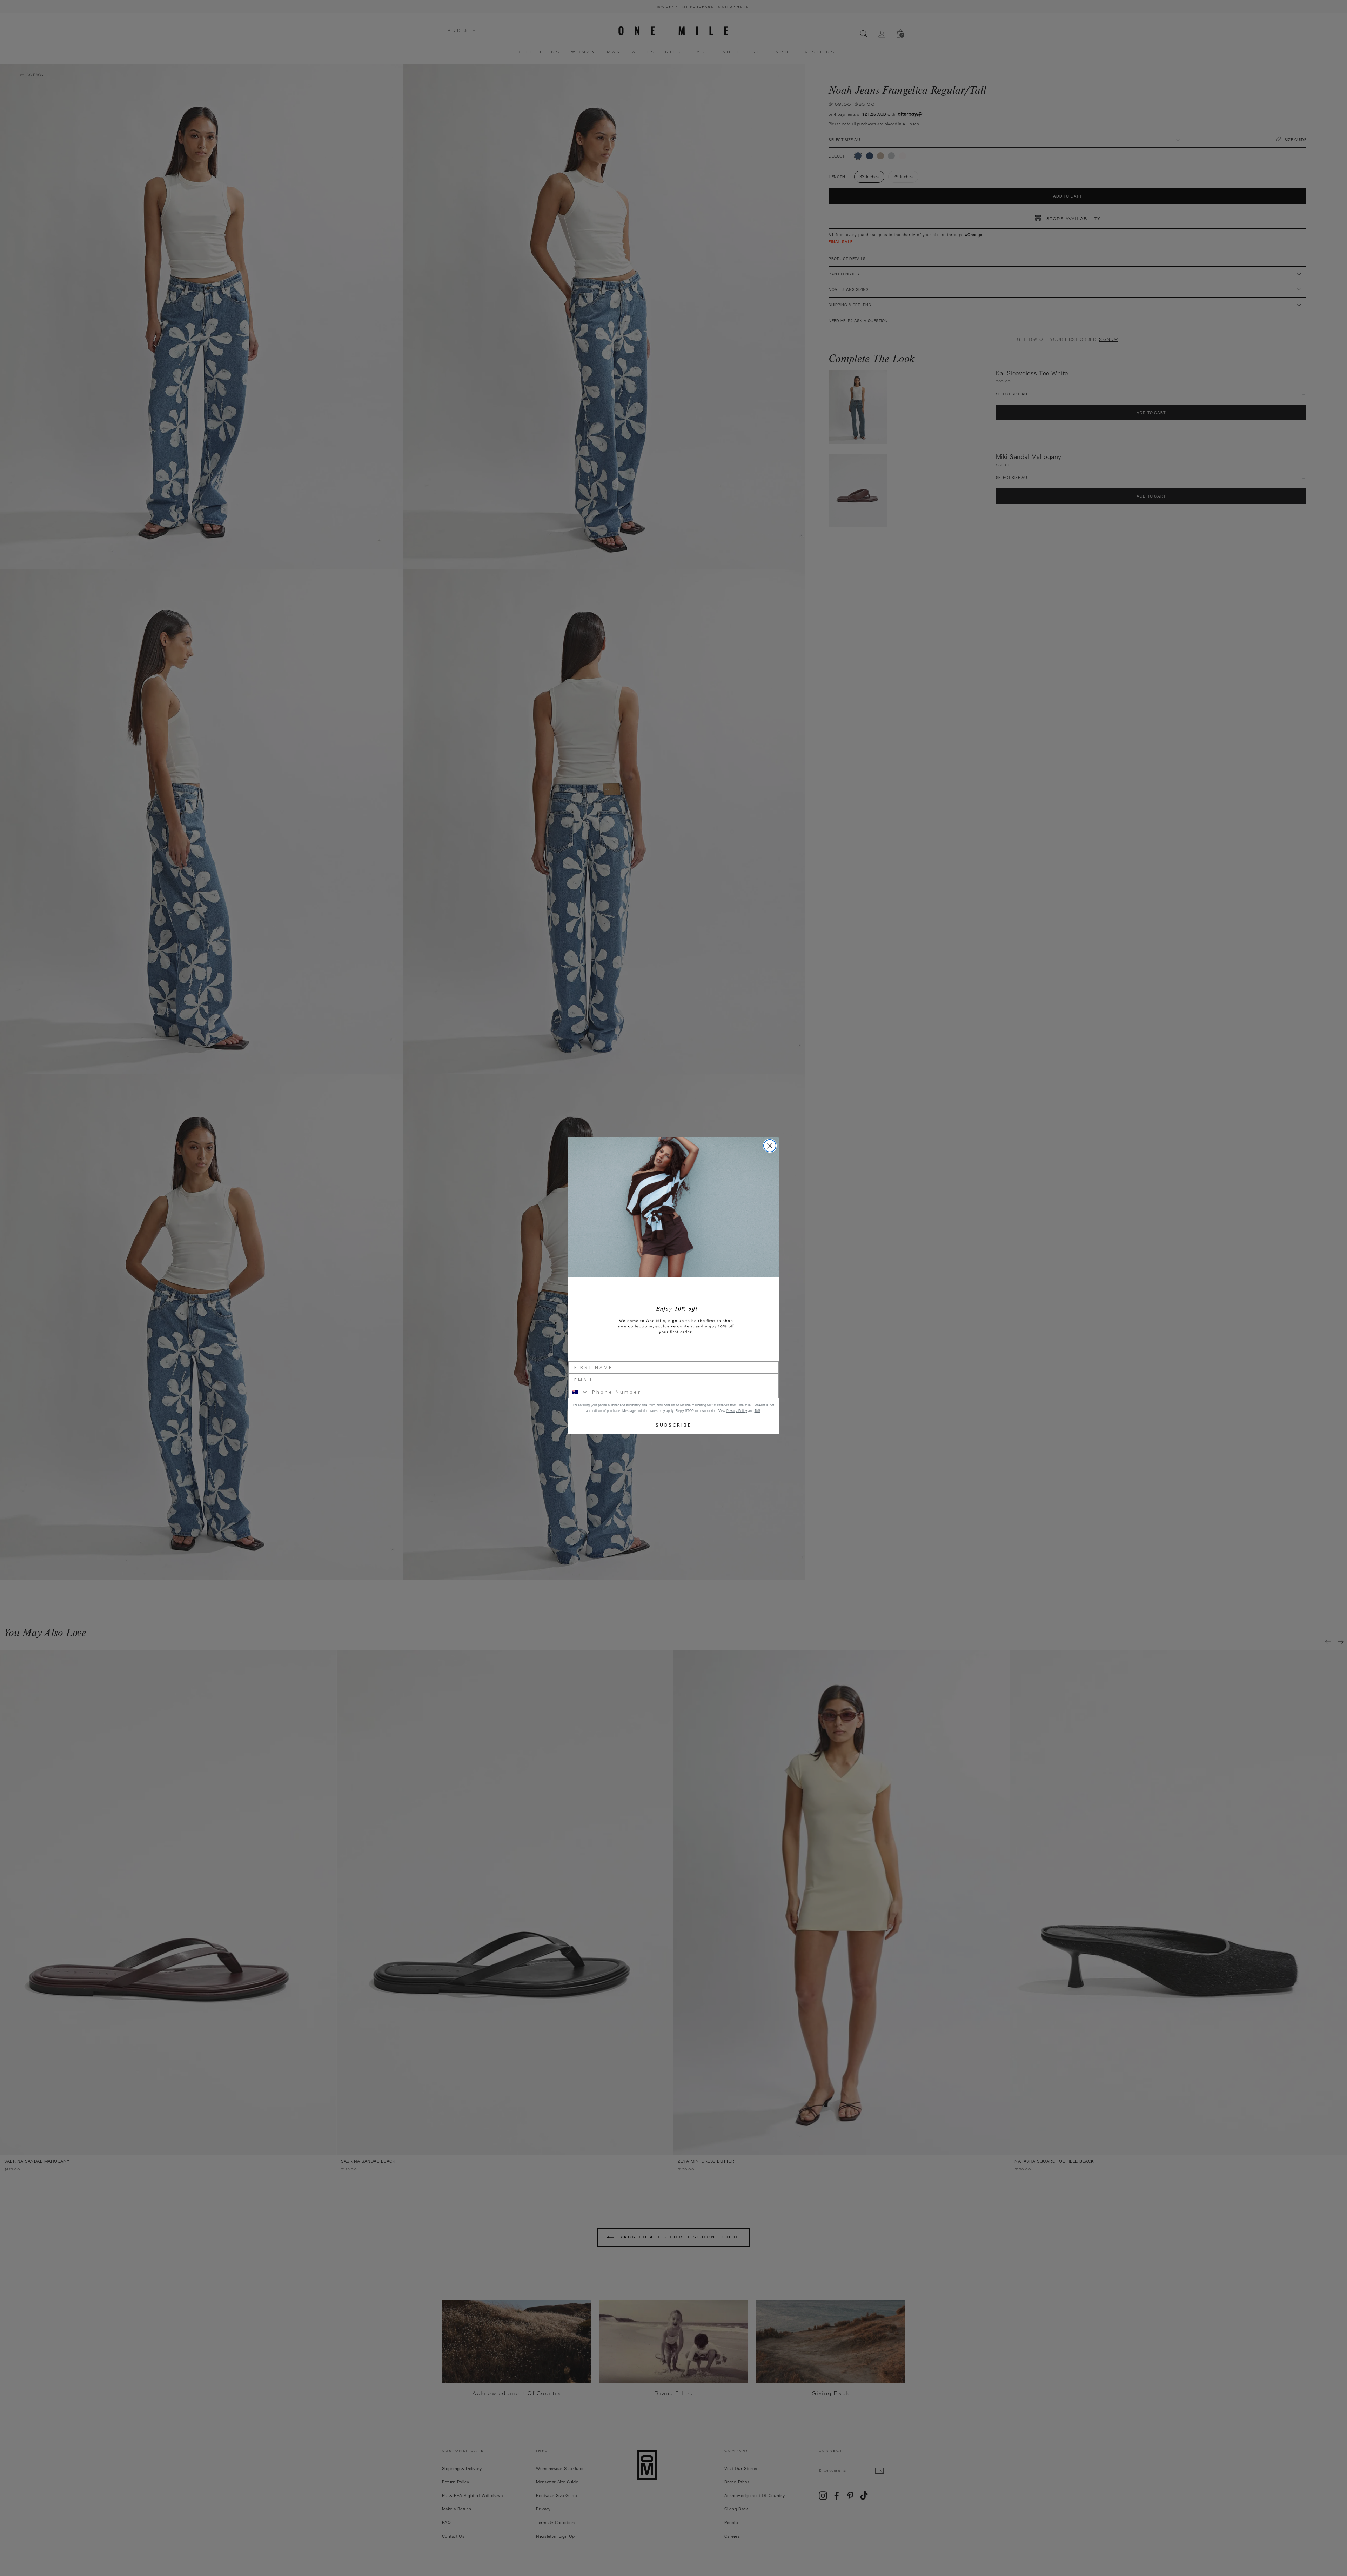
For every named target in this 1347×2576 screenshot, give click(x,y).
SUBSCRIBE (674, 1425)
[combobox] (579, 1392)
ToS (757, 1411)
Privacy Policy (737, 1411)
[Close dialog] (770, 1146)
